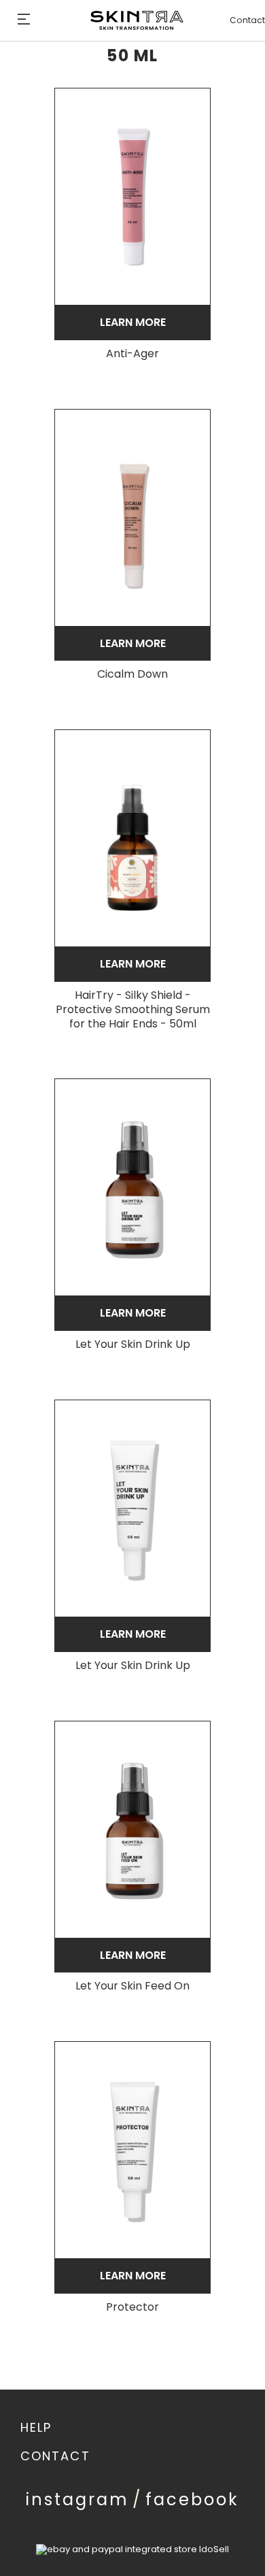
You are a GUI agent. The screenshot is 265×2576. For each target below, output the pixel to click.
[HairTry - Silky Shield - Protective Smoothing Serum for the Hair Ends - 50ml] (132, 838)
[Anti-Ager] (132, 197)
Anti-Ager (132, 354)
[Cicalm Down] (132, 518)
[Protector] (132, 2150)
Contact (247, 20)
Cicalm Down (132, 675)
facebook (192, 2499)
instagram (77, 2499)
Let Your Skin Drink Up (133, 1345)
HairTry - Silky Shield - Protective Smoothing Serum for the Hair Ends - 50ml (133, 1010)
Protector (132, 2308)
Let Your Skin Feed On (132, 1986)
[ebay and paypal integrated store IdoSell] (132, 2549)
